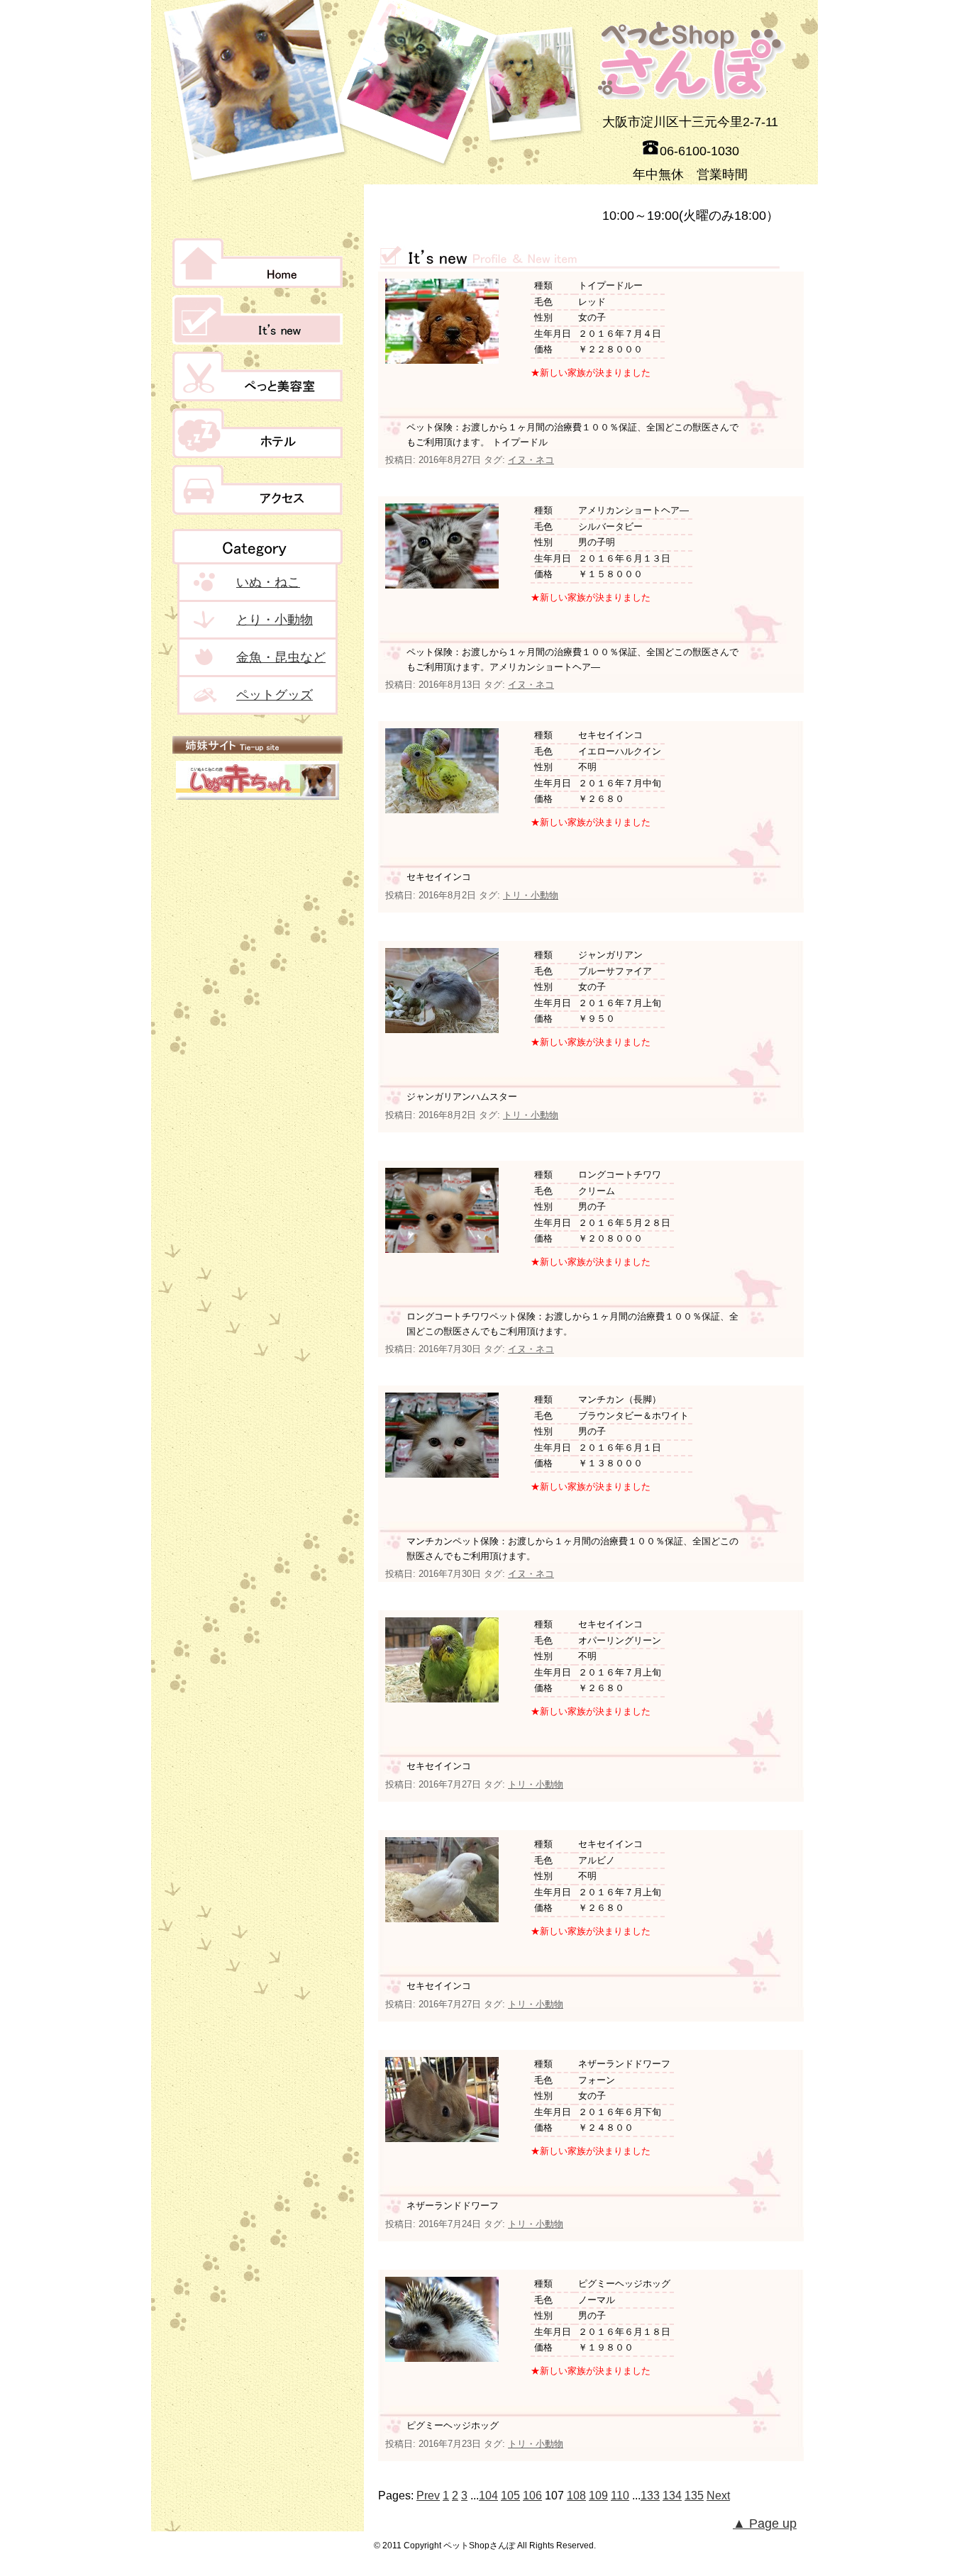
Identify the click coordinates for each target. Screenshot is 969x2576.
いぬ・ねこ (268, 582)
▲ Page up (765, 2524)
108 (576, 2496)
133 (650, 2496)
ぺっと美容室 (258, 377)
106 (532, 2496)
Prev (428, 2496)
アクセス (258, 490)
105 (510, 2496)
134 (672, 2496)
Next (718, 2496)
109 (598, 2496)
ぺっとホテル (258, 433)
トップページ (258, 263)
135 (694, 2496)
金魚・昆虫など (281, 657)
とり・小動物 (275, 620)
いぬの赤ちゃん (258, 780)
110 (620, 2496)
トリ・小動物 (531, 895)
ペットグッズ (275, 695)
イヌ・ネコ (531, 460)
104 (488, 2496)
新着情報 (258, 320)
